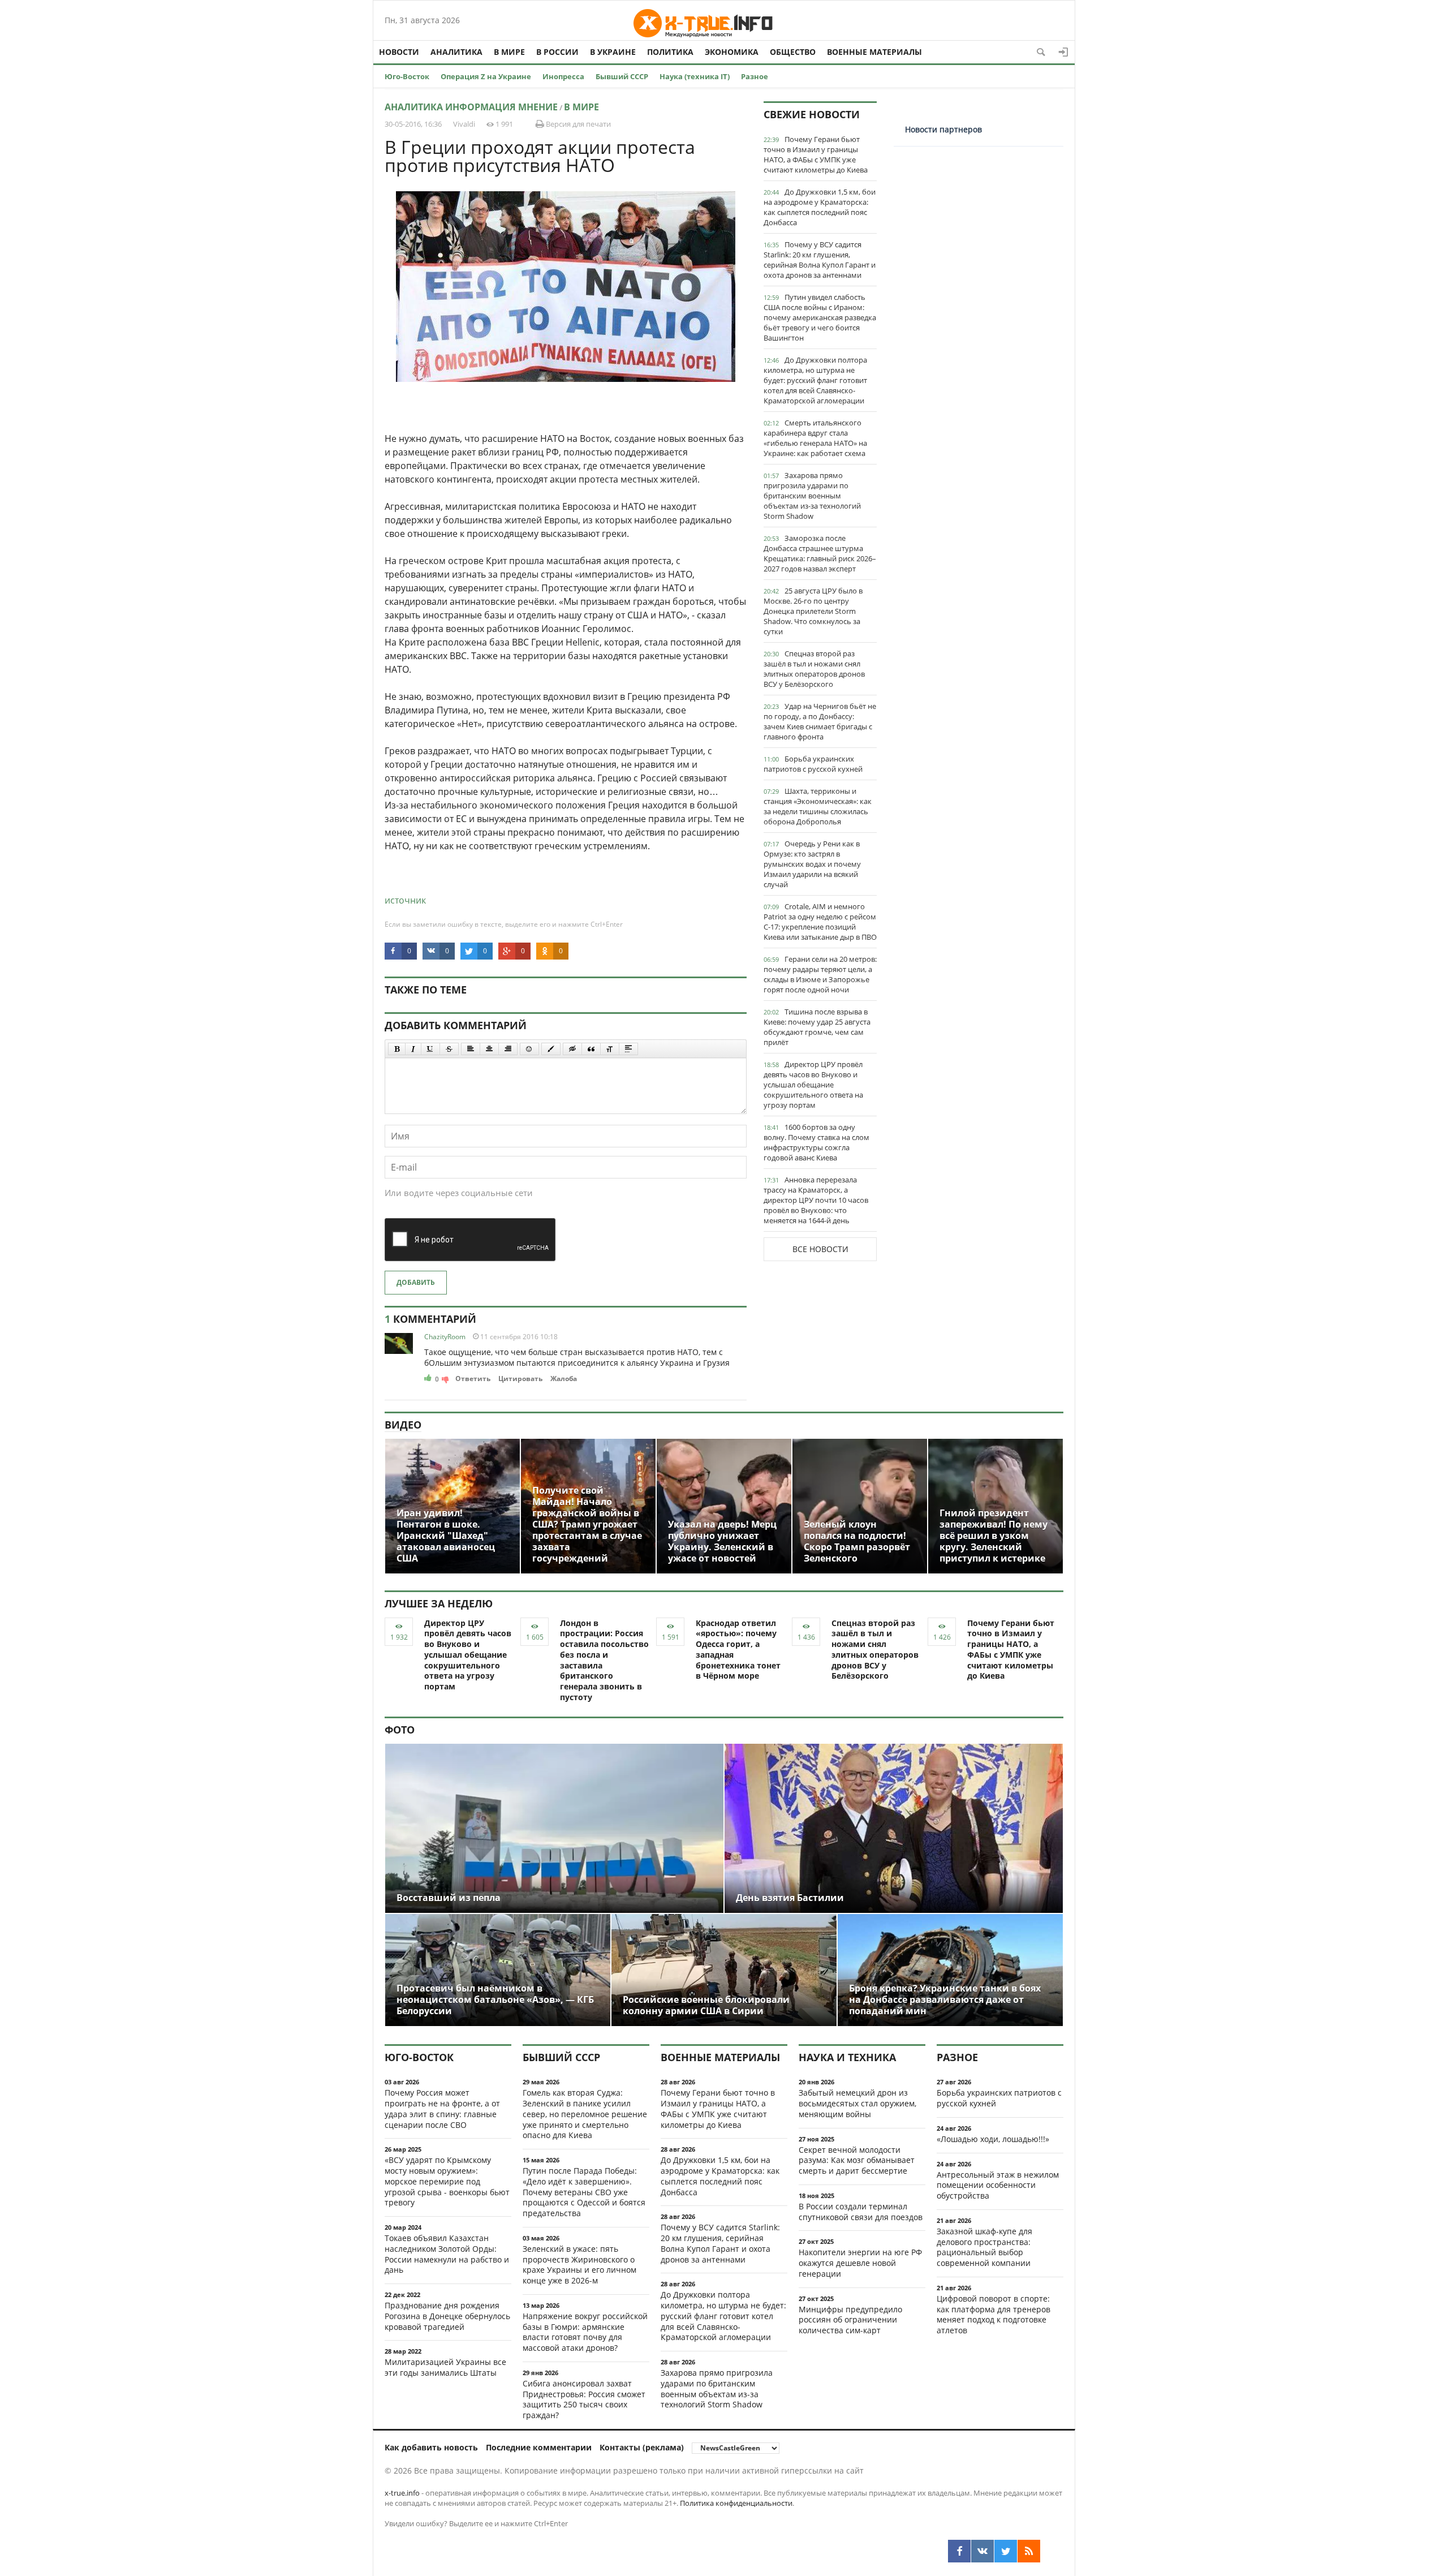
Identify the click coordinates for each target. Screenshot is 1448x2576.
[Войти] (1063, 52)
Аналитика (456, 52)
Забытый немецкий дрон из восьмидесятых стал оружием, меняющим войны (857, 2103)
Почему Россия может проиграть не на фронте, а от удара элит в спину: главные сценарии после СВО (442, 2108)
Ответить (473, 1379)
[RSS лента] (1029, 2551)
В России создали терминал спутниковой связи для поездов (861, 2212)
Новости (399, 52)
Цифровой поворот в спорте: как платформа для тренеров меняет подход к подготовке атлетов (994, 2314)
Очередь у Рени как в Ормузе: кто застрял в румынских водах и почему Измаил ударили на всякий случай (812, 864)
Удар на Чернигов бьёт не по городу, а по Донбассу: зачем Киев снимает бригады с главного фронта (820, 721)
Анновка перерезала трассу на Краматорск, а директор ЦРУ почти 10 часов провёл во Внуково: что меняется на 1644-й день (816, 1200)
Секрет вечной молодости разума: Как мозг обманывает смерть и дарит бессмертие (857, 2160)
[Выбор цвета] (551, 1049)
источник (405, 900)
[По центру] (489, 1049)
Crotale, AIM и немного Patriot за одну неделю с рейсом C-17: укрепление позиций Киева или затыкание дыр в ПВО (820, 922)
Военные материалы (874, 52)
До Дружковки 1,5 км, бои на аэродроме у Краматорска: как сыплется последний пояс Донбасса (820, 207)
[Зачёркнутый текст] (449, 1049)
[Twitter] (1006, 2551)
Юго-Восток (407, 76)
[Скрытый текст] (572, 1049)
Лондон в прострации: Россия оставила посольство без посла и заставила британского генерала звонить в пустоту (604, 1660)
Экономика (732, 52)
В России (557, 52)
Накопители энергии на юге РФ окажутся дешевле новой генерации (860, 2263)
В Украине (613, 52)
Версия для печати (578, 124)
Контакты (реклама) (642, 2447)
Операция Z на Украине (486, 76)
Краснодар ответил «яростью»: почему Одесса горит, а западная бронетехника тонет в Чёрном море (738, 1650)
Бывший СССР (622, 76)
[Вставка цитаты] (591, 1049)
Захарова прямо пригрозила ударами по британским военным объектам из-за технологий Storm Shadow (812, 496)
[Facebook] (959, 2551)
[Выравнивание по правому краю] (508, 1049)
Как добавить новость (431, 2447)
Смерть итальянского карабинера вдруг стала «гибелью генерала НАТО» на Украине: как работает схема (815, 438)
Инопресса (563, 76)
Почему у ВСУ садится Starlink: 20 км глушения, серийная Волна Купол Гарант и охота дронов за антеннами (820, 260)
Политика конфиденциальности (736, 2503)
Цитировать (520, 1379)
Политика (670, 52)
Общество (793, 52)
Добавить (416, 1282)
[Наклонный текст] (413, 1049)
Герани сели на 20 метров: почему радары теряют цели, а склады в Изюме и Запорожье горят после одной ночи (820, 974)
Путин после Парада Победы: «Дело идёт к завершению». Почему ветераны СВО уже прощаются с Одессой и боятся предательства (584, 2192)
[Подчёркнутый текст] (430, 1049)
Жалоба (564, 1379)
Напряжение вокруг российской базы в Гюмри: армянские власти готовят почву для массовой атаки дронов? (585, 2332)
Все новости (820, 1249)
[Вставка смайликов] (529, 1049)
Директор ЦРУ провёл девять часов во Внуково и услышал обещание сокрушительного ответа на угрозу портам (813, 1085)
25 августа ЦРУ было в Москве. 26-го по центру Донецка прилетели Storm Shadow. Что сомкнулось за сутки (813, 611)
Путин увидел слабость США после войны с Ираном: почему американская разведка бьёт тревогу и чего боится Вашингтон (820, 317)
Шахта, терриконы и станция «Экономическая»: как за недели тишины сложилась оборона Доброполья (818, 806)
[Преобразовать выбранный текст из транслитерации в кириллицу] (610, 1049)
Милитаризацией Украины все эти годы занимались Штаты (445, 2367)
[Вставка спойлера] (628, 1049)
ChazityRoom (445, 1337)
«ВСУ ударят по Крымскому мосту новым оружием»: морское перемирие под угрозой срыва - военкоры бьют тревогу (447, 2181)
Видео (403, 1425)
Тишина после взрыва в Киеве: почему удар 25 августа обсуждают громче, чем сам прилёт (817, 1027)
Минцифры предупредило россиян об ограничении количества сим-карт (850, 2320)
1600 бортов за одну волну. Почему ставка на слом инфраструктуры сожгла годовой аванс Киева (816, 1142)
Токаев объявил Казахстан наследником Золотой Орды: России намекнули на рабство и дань (447, 2254)
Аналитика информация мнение (471, 107)
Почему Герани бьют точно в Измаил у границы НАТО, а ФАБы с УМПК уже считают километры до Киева (816, 154)
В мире (509, 52)
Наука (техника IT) (695, 76)
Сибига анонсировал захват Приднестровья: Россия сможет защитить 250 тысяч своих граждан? (584, 2399)
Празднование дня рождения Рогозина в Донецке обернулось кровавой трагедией (447, 2316)
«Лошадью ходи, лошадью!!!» (993, 2139)
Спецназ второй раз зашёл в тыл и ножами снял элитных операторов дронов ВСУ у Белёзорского (814, 669)
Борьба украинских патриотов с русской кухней (813, 764)
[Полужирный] (397, 1049)
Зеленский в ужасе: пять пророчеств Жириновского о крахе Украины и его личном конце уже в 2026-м (579, 2265)
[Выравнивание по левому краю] (471, 1049)
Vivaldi (464, 124)
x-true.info (402, 2493)
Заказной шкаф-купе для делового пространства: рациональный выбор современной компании (984, 2247)
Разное (755, 76)
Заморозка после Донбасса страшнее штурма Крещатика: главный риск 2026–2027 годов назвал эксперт (820, 553)
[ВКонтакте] (982, 2551)
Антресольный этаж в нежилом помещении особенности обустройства (998, 2185)
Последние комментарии (539, 2447)
